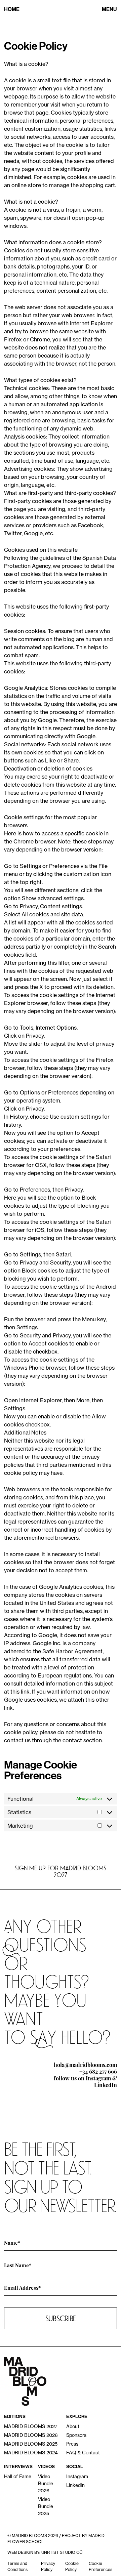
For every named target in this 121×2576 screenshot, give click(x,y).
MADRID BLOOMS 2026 (31, 2435)
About (73, 2426)
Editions (15, 2417)
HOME (12, 9)
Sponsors (76, 2435)
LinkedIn (106, 2085)
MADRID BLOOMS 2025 (31, 2444)
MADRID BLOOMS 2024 (31, 2453)
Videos (46, 2467)
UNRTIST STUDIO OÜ (62, 2552)
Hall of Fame (18, 2476)
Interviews (18, 2467)
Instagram (98, 2078)
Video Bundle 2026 (46, 2483)
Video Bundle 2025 (46, 2506)
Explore (77, 2417)
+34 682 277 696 (98, 2071)
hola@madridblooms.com (85, 2064)
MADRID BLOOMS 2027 (31, 2426)
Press (72, 2444)
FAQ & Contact (83, 2453)
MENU (109, 9)
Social (75, 2467)
